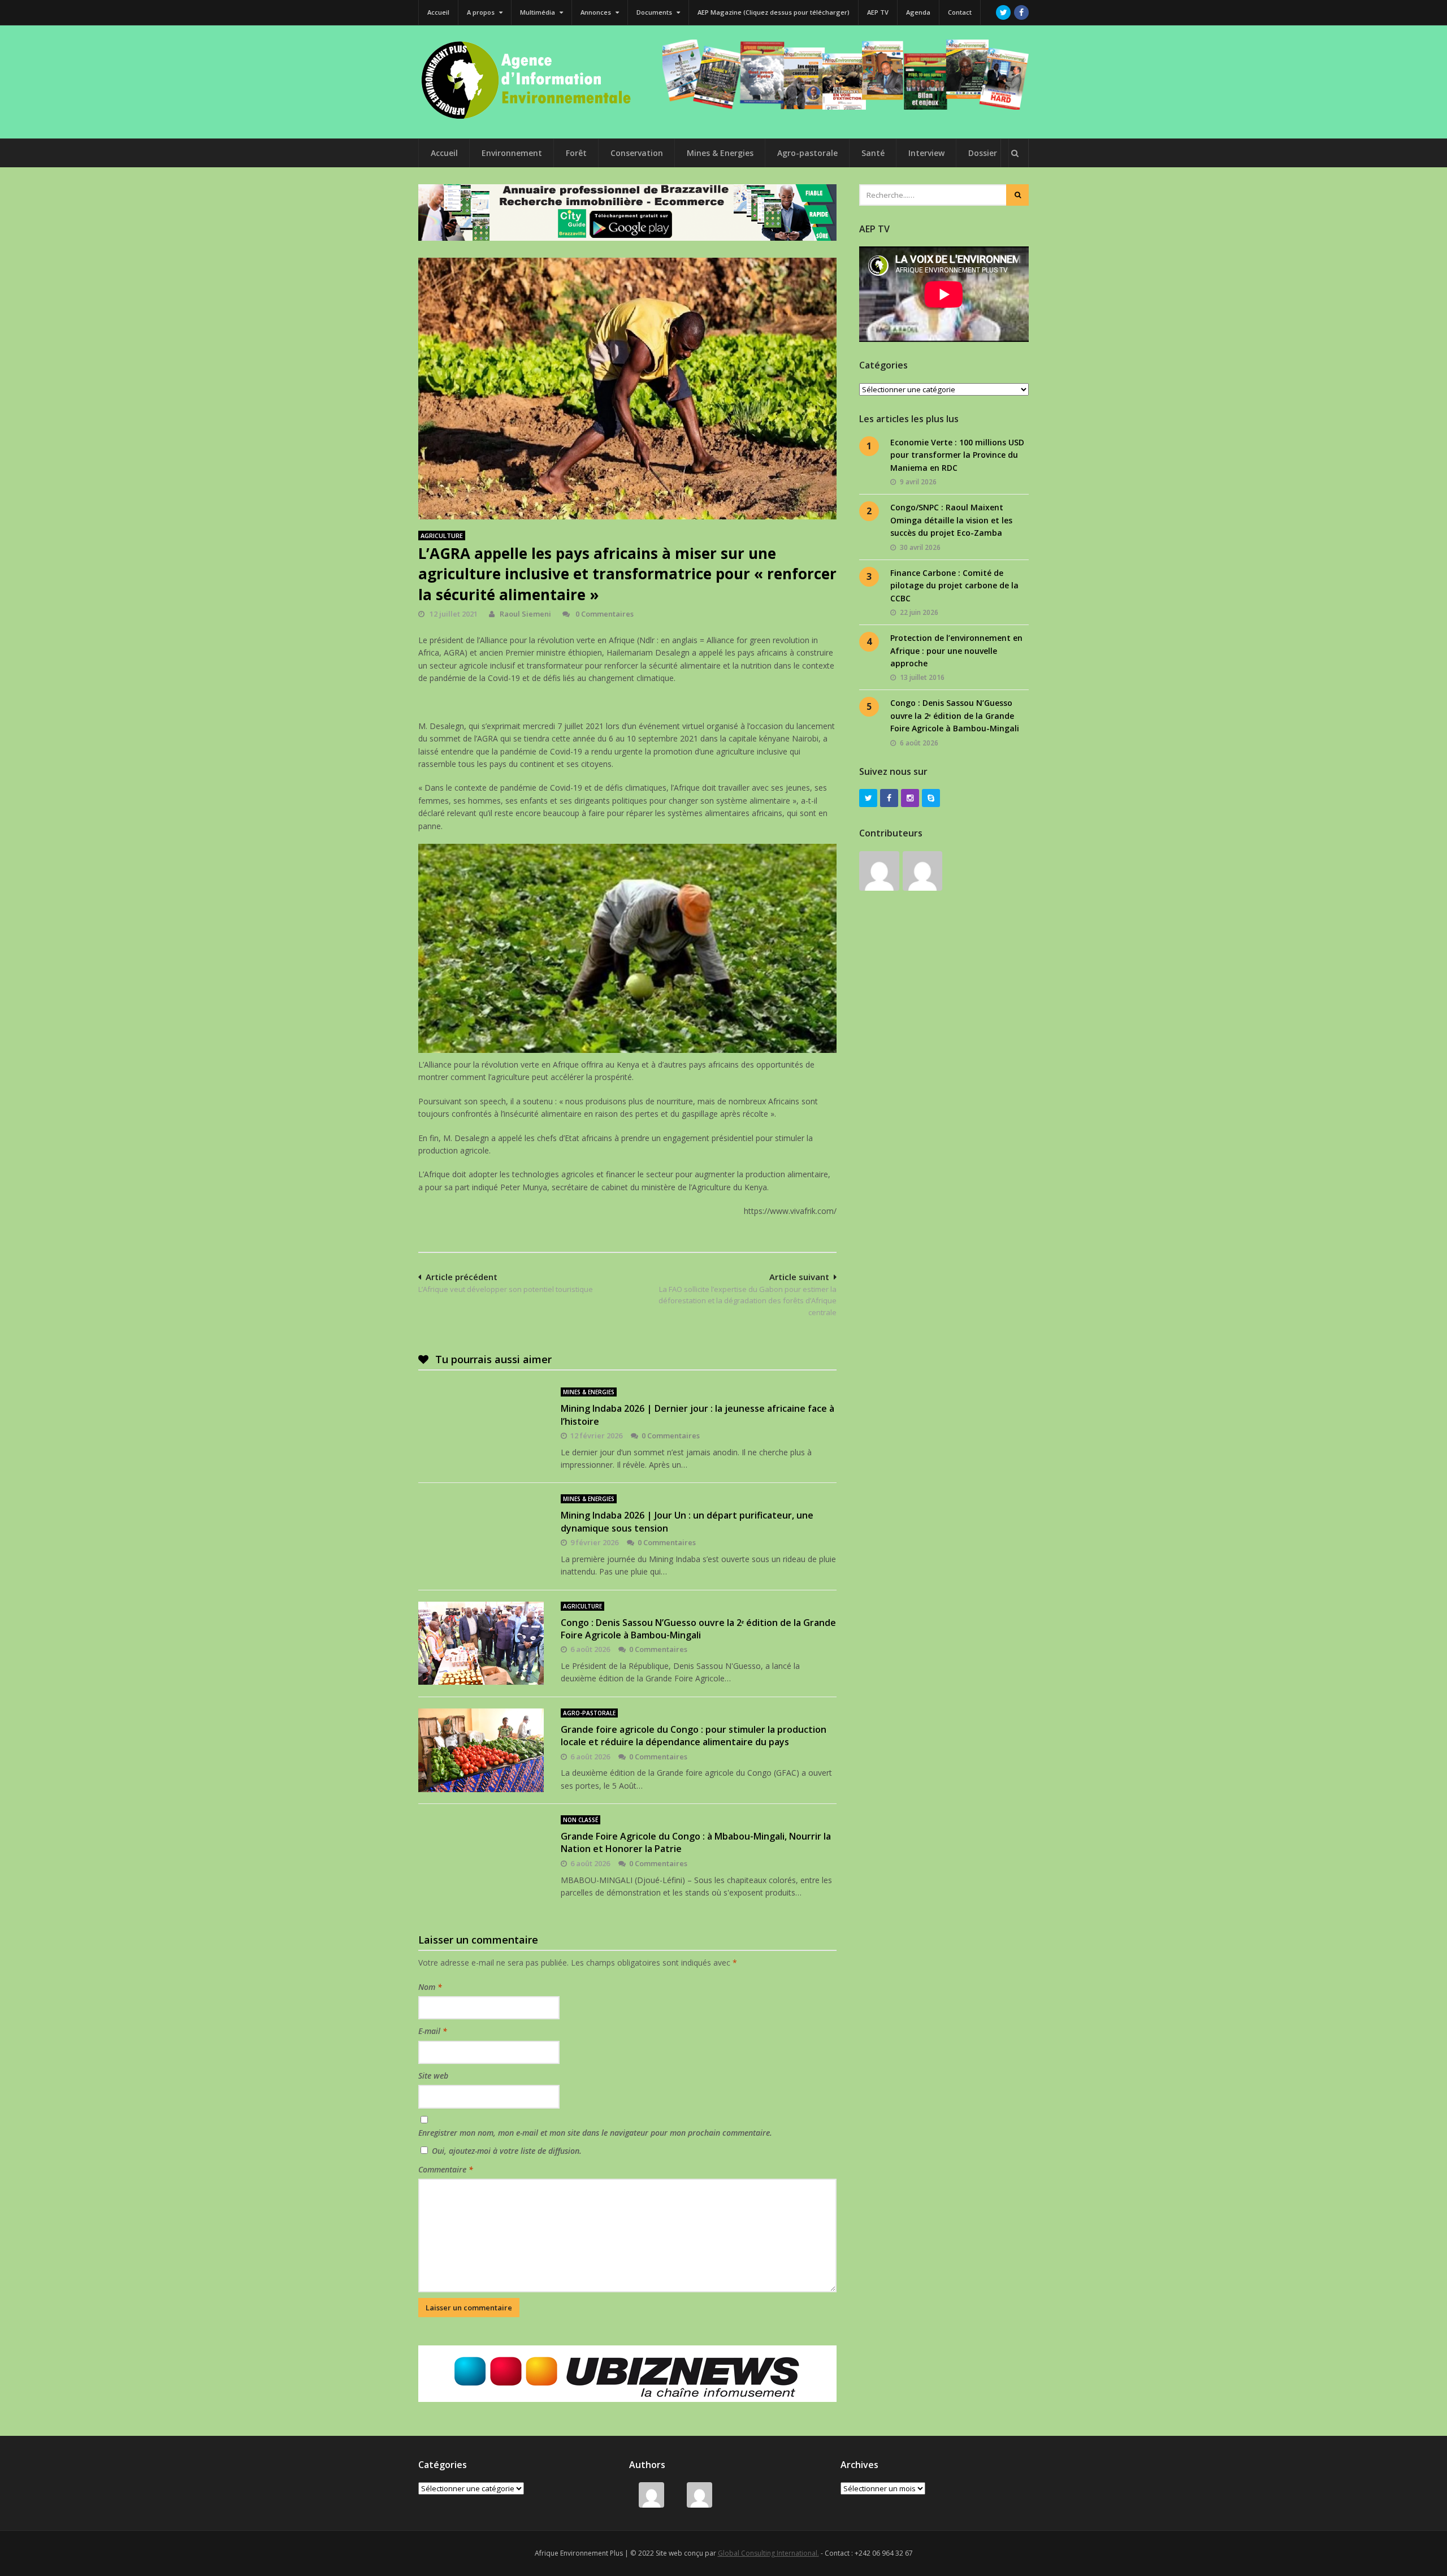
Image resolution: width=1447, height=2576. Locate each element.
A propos (482, 12)
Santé (873, 153)
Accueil (438, 12)
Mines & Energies (720, 153)
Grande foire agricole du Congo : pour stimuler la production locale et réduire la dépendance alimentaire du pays (694, 1736)
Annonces (597, 12)
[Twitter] (1003, 12)
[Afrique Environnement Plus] (531, 118)
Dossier (983, 153)
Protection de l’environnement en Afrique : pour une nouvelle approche (956, 650)
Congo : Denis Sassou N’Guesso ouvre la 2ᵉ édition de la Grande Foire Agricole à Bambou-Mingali (698, 1629)
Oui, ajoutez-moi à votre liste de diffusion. (506, 2151)
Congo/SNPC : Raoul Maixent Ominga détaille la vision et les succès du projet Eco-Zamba (951, 520)
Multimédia (538, 12)
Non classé (580, 1820)
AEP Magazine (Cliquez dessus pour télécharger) (774, 12)
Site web (433, 2076)
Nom (430, 1987)
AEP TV (878, 12)
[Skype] (931, 798)
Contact (960, 12)
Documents (655, 12)
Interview (926, 153)
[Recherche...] (1015, 153)
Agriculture (442, 535)
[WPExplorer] (846, 75)
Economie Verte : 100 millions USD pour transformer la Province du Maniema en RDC (957, 455)
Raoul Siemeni (525, 614)
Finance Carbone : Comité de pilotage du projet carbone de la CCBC (954, 586)
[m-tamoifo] (879, 871)
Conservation (637, 153)
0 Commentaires (604, 614)
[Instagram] (910, 798)
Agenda (918, 12)
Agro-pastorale (807, 153)
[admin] (923, 871)
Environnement (512, 153)
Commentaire (446, 2169)
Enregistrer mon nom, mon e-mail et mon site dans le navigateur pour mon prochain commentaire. (595, 2133)
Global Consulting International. (768, 2553)
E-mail (433, 2031)
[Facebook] (1021, 12)
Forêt (576, 153)
